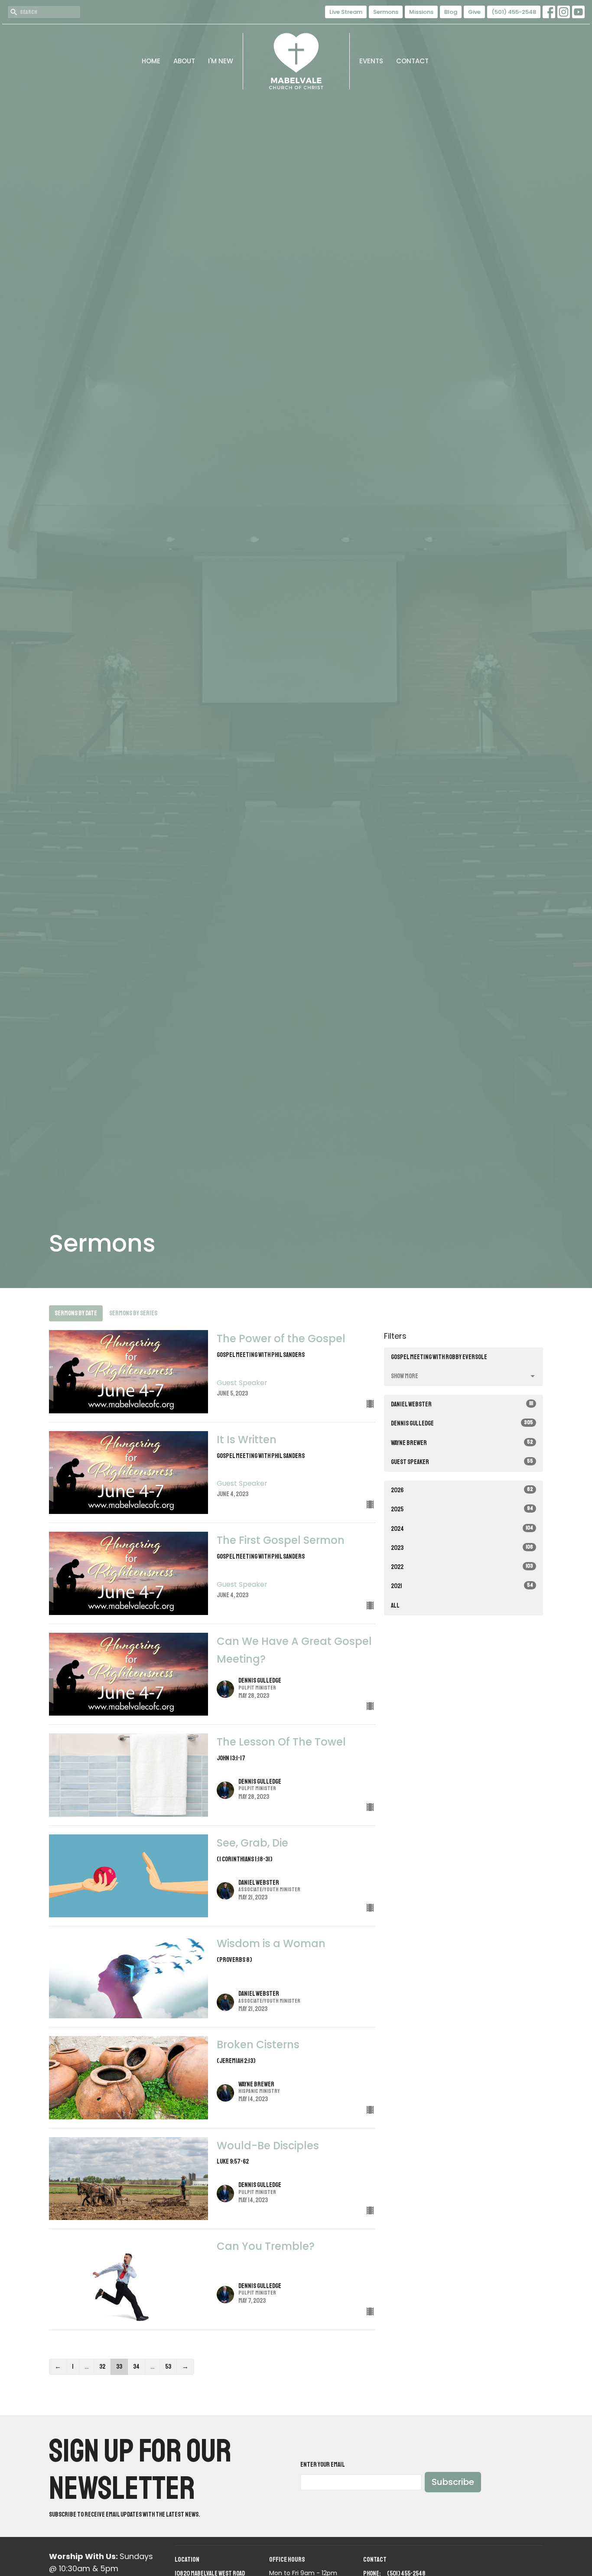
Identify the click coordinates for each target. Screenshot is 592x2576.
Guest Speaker (462, 1462)
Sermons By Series (133, 1313)
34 (136, 2367)
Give (474, 12)
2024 (462, 1529)
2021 (462, 1586)
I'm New (221, 61)
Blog (451, 12)
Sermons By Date (76, 1313)
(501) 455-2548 (514, 12)
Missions (421, 12)
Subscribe (453, 2482)
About (184, 61)
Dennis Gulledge (462, 1423)
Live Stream (346, 12)
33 (119, 2367)
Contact (412, 61)
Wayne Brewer (462, 1443)
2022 (462, 1567)
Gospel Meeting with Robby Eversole (439, 1357)
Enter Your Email (323, 2465)
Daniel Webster (462, 1404)
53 (168, 2367)
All (395, 1606)
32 (102, 2367)
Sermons (386, 12)
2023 (462, 1548)
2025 (462, 1509)
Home (151, 61)
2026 (462, 1490)
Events (371, 61)
